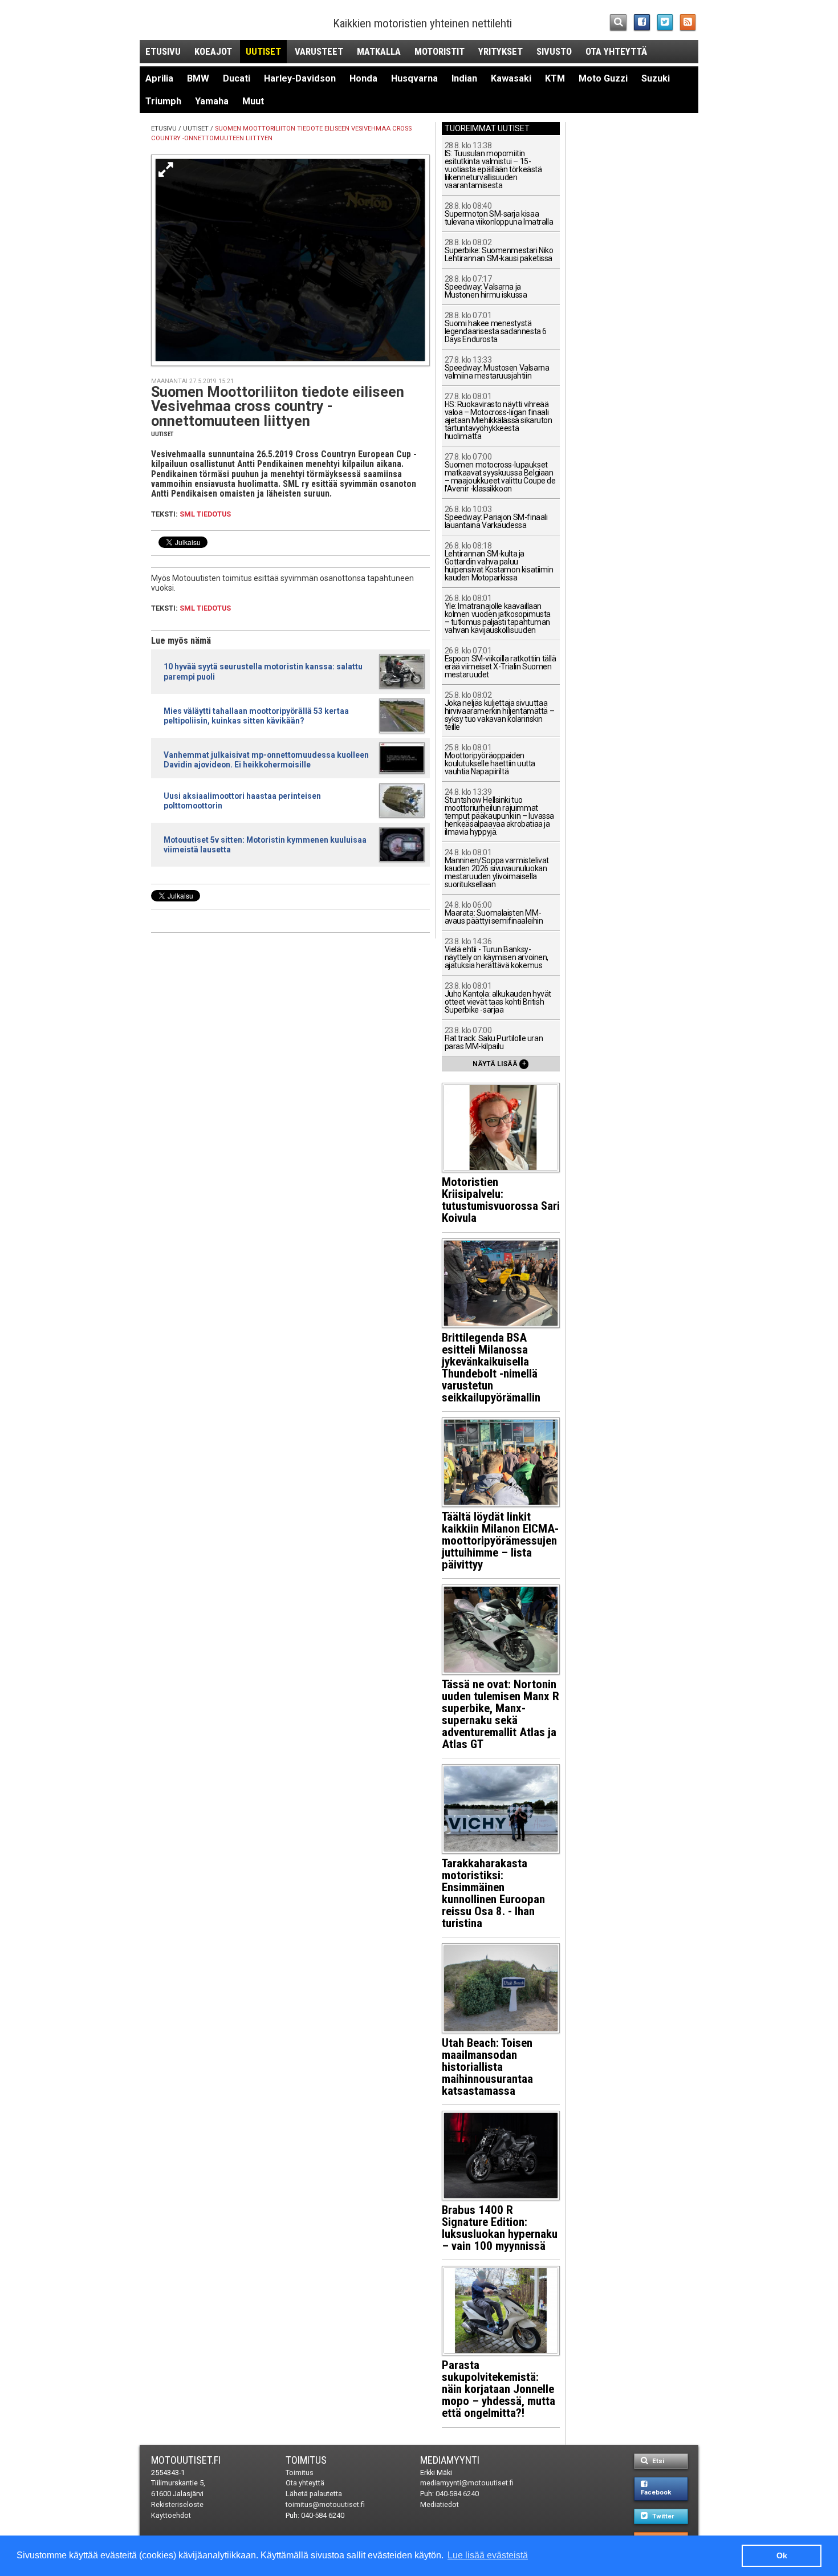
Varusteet (319, 51)
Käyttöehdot (171, 2515)
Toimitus (306, 2460)
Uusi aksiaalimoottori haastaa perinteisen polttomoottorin (242, 801)
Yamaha (212, 101)
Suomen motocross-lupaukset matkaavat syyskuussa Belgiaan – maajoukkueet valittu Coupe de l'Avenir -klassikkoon (500, 473)
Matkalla (379, 51)
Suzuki (656, 78)
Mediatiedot (440, 2504)
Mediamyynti (450, 2460)
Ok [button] (782, 2555)
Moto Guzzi (603, 78)
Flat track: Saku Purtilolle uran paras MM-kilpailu (494, 1039)
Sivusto (554, 51)
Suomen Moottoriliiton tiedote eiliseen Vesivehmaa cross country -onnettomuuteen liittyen (278, 406)
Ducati (237, 78)
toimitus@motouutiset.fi (325, 2504)
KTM (555, 78)
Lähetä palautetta (314, 2494)
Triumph (163, 101)
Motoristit (440, 51)
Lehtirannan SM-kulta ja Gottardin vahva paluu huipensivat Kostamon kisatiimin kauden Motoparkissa (499, 562)
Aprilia (159, 78)
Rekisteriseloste (177, 2504)
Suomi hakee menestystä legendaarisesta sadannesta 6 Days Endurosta (496, 328)
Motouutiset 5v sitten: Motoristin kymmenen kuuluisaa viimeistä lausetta (265, 845)
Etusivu (163, 51)
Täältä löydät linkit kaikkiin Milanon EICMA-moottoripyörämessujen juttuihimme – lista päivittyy (500, 1541)
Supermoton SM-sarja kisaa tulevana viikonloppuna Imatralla (499, 214)
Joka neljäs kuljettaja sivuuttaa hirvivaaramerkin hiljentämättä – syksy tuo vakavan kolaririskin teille (500, 711)
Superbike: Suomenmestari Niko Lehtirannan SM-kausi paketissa (499, 251)
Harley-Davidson (300, 78)
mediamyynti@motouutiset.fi (467, 2483)
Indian (464, 78)
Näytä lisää (499, 1063)
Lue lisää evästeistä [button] (488, 2555)
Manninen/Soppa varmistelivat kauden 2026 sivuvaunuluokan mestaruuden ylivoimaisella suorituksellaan (497, 869)
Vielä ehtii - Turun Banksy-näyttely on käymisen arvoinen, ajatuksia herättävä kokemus (497, 954)
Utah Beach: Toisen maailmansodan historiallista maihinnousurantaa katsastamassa (487, 2067)
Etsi (657, 2461)
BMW (198, 78)
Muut (253, 101)
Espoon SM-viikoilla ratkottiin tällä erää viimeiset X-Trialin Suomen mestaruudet (501, 663)
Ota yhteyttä (616, 51)
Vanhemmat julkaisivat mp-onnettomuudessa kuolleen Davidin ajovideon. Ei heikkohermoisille (266, 760)
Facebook (656, 2492)
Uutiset (263, 51)
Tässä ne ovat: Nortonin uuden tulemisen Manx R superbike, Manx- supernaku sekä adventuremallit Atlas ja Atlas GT (501, 1714)
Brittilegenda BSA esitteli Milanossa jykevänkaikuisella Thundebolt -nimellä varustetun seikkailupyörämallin (491, 1368)
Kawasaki (511, 78)
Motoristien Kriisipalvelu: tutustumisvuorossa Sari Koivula (501, 1200)
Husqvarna (414, 78)
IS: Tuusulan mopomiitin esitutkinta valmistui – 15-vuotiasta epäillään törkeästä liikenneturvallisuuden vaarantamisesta (493, 166)
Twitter (662, 2516)
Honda (363, 78)
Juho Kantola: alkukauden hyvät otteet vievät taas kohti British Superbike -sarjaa (498, 998)
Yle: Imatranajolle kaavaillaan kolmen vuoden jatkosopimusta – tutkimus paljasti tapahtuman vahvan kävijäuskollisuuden (498, 614)
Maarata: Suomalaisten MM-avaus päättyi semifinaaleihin (494, 913)
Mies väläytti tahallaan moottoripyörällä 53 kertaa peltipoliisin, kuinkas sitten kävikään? (256, 716)
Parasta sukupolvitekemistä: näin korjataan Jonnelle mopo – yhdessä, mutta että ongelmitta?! (499, 2389)
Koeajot (213, 51)
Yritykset (501, 51)
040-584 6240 (323, 2515)
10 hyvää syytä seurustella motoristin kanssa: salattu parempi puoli (263, 671)
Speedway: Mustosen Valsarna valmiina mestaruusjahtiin (497, 368)
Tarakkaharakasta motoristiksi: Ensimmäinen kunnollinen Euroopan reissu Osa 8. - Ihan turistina (493, 1893)
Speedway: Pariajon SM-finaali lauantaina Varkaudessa (496, 517)
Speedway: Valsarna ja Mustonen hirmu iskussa (486, 287)
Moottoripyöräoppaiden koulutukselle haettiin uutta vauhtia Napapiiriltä (490, 760)
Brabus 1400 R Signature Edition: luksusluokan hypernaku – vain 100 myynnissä (500, 2228)
